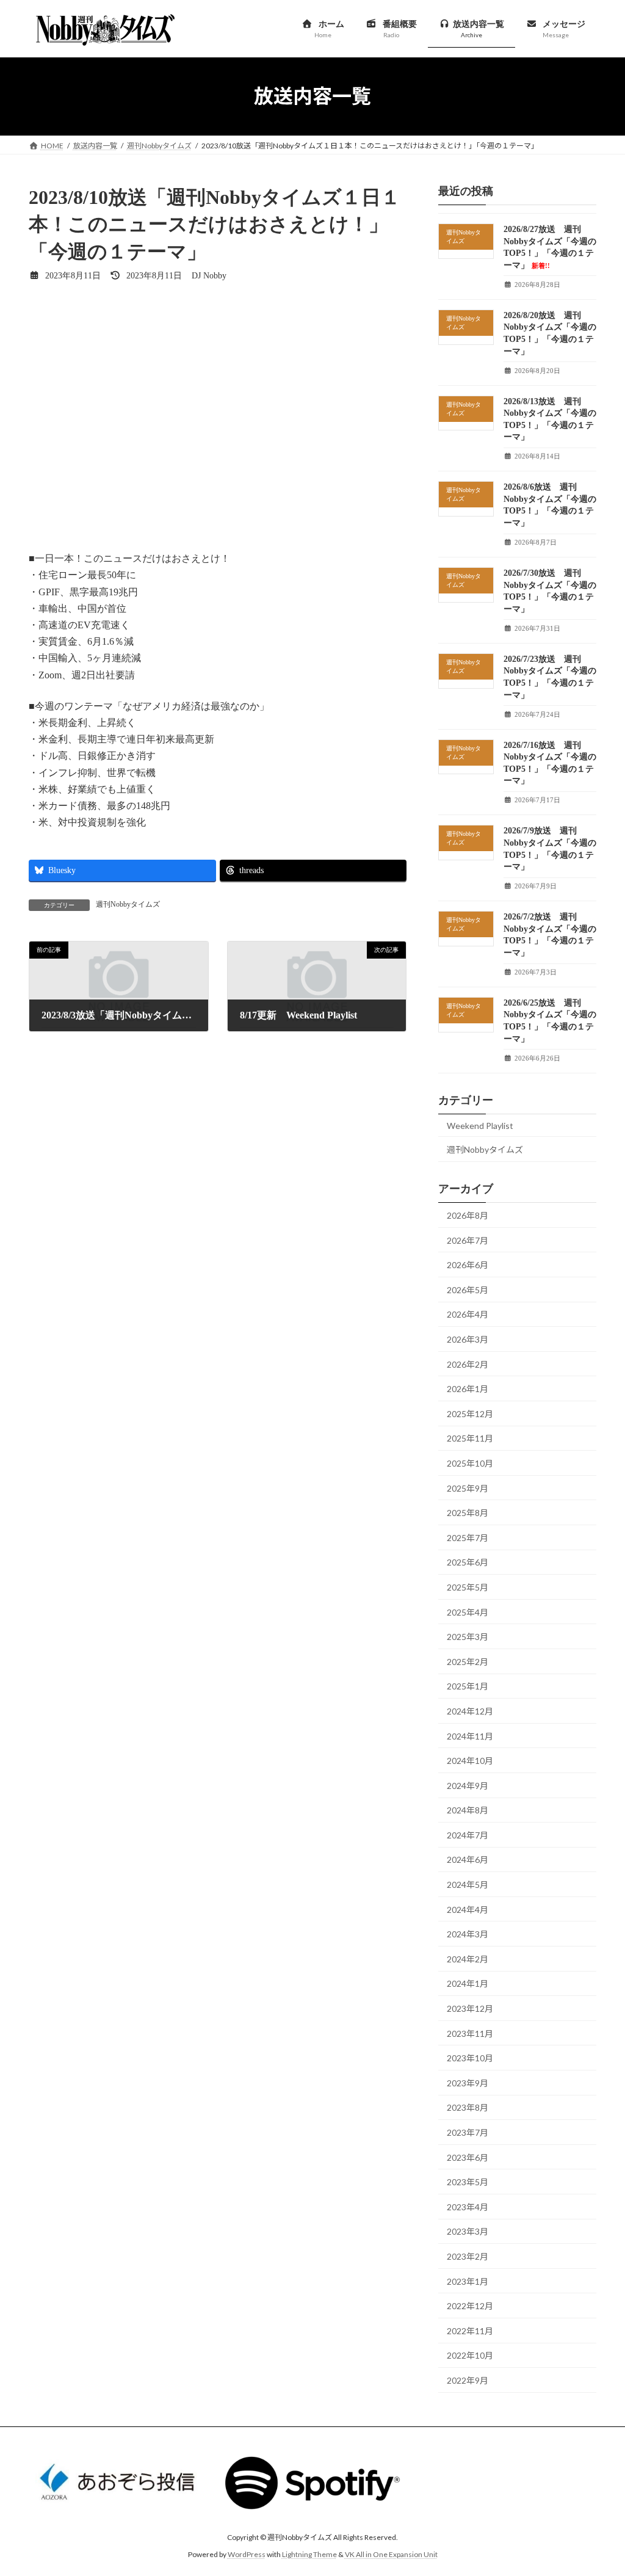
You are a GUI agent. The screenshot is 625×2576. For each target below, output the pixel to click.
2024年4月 (468, 1909)
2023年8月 (468, 2107)
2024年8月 (468, 1810)
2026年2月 (468, 1364)
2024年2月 (468, 1958)
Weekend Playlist (480, 1125)
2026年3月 (468, 1339)
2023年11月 (470, 2033)
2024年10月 (470, 1761)
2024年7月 (468, 1834)
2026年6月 (468, 1265)
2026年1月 (468, 1389)
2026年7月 (468, 1240)
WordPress (247, 2555)
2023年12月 (470, 2008)
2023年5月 (468, 2182)
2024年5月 (468, 1885)
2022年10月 (470, 2355)
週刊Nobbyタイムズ (128, 904)
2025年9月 (468, 1488)
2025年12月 (470, 1413)
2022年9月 (468, 2380)
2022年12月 (470, 2306)
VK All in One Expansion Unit (391, 2555)
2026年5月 (468, 1289)
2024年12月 (470, 1711)
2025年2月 (468, 1661)
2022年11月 (470, 2330)
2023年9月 (468, 2082)
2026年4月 (468, 1314)
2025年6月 (468, 1562)
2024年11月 (470, 1736)
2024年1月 (468, 1983)
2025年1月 (468, 1686)
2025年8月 (468, 1513)
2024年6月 (468, 1859)
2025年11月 (470, 1438)
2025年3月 (468, 1637)
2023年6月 (468, 2157)
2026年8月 (468, 1215)
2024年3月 (468, 1934)
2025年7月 (468, 1537)
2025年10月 (470, 1463)
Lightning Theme (309, 2555)
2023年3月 (468, 2231)
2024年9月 (468, 1785)
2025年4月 (468, 1612)
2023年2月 (468, 2256)
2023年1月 (468, 2281)
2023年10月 (470, 2058)
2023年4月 (468, 2206)
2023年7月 (468, 2132)
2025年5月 (468, 1587)
